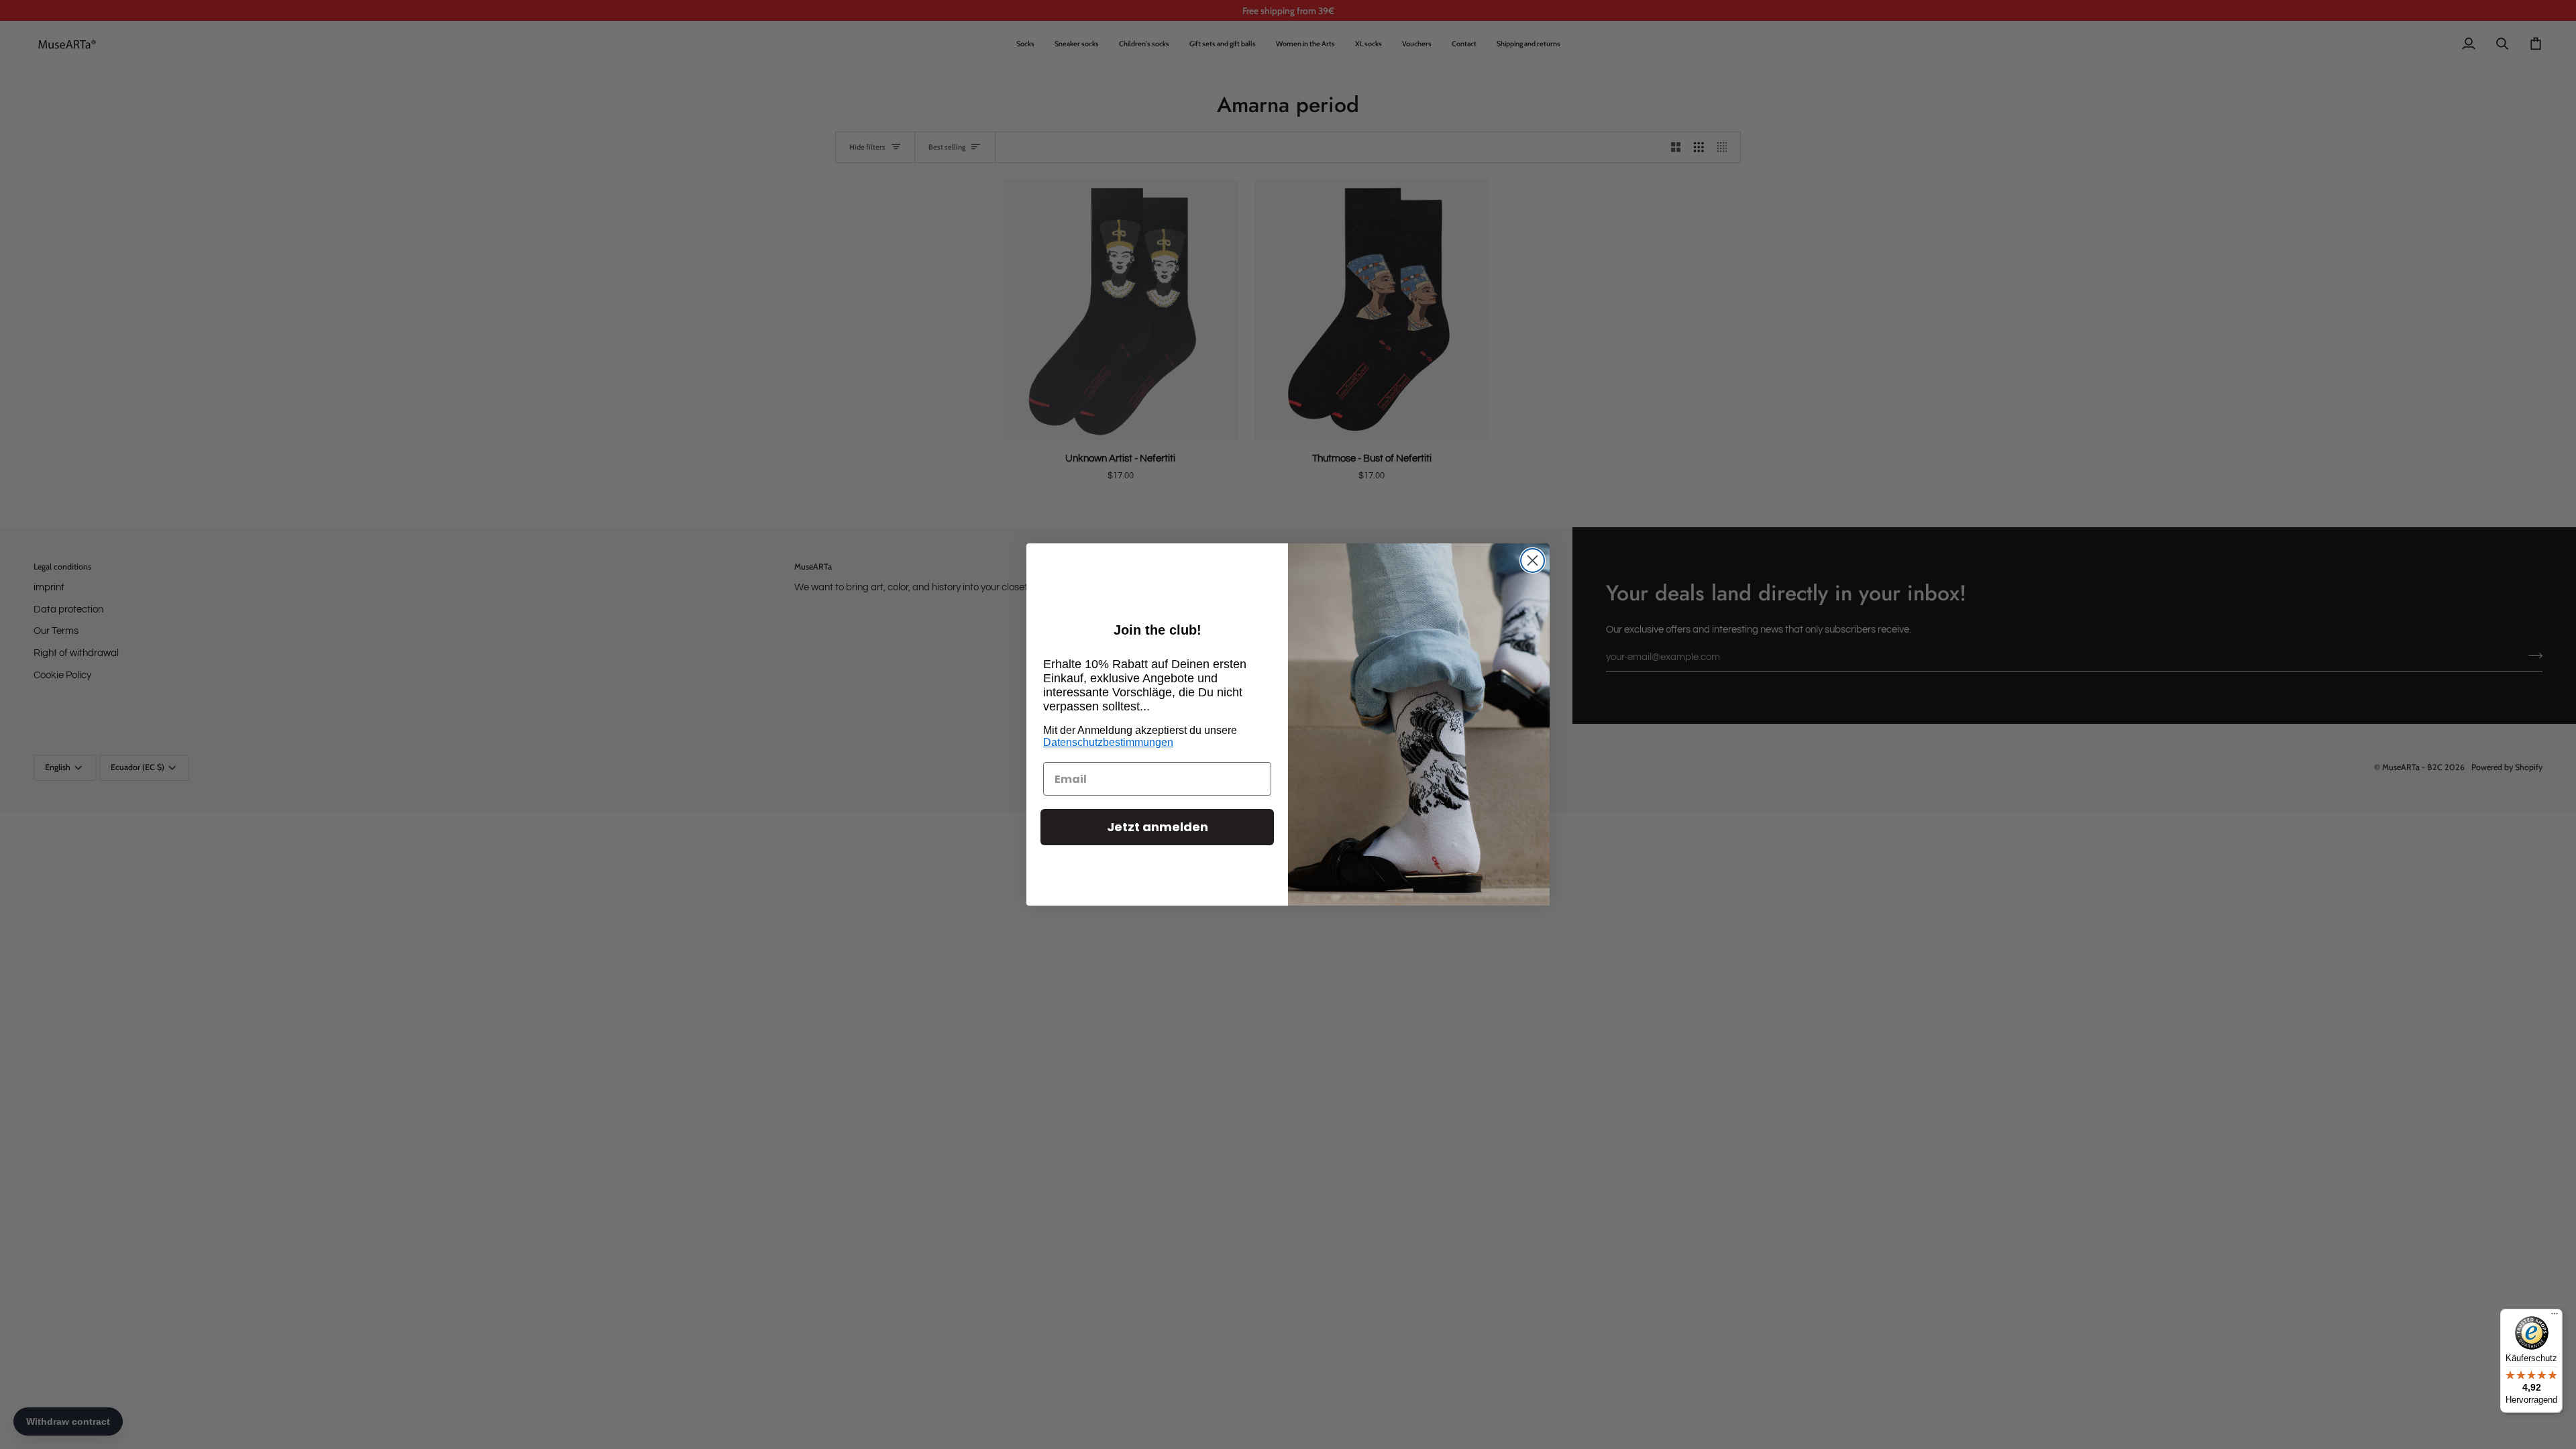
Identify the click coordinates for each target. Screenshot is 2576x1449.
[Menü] (2555, 1317)
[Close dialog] (1533, 560)
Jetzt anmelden (1158, 827)
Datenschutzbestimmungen (1108, 742)
